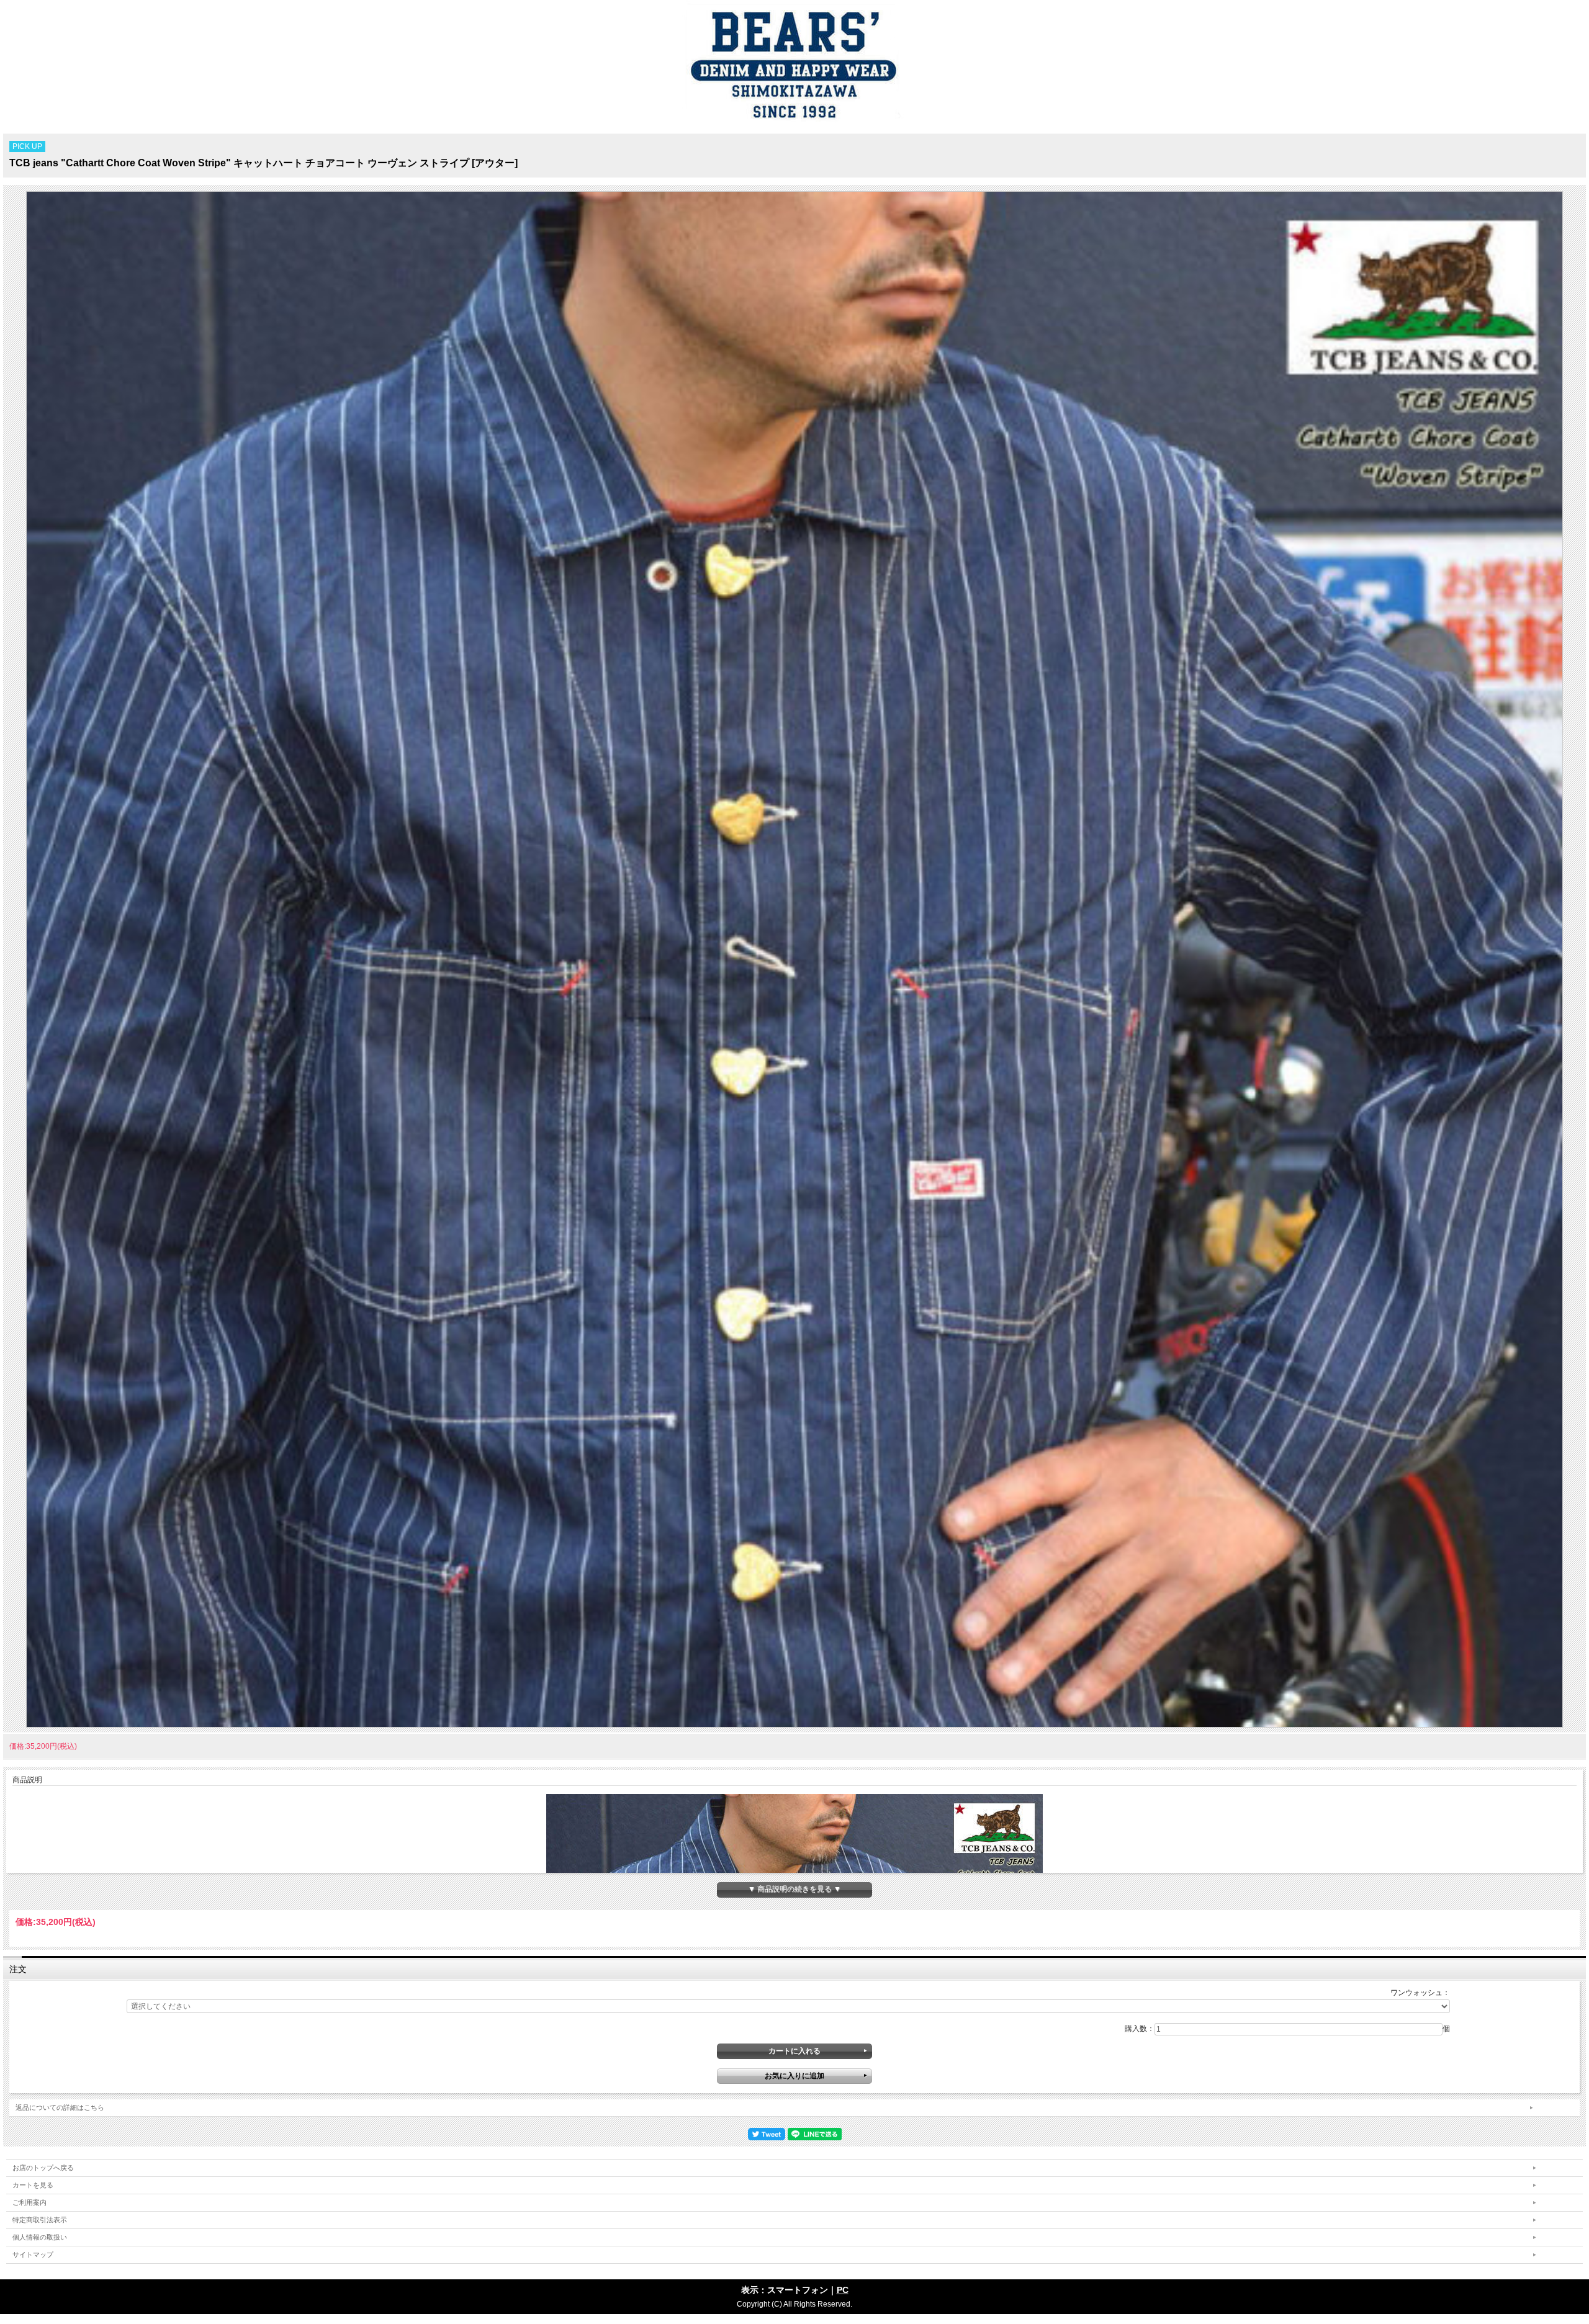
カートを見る (33, 2185)
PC (843, 2290)
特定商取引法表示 (40, 2220)
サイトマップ (33, 2254)
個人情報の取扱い (40, 2237)
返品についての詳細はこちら (60, 2107)
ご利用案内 (29, 2202)
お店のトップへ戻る (43, 2168)
